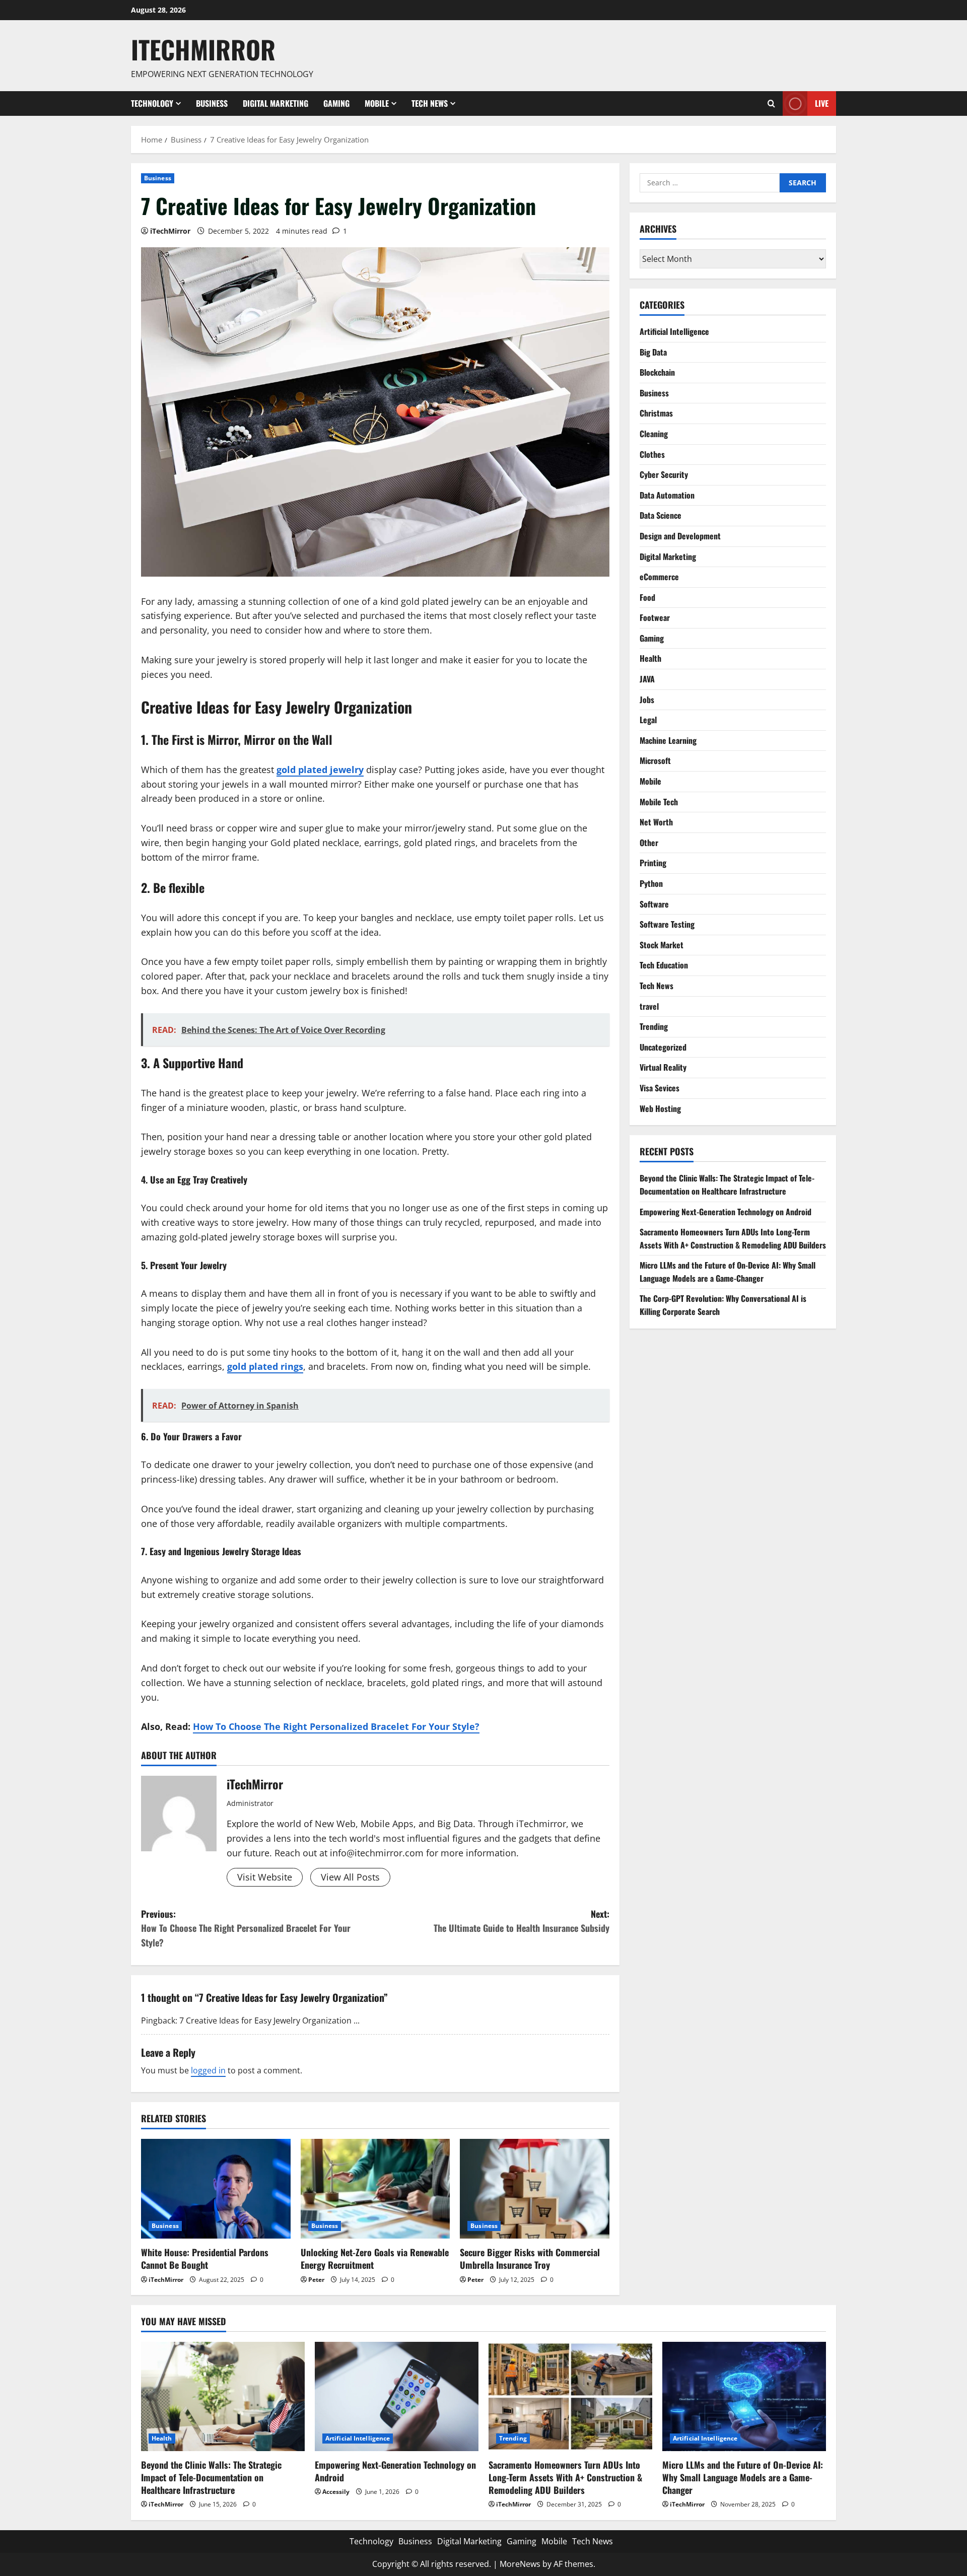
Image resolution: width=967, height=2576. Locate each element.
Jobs (647, 700)
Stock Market (662, 945)
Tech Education (664, 965)
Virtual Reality (663, 1067)
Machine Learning (668, 740)
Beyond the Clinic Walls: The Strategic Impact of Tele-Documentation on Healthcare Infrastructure (727, 1185)
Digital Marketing (275, 103)
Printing (653, 863)
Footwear (655, 617)
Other (649, 843)
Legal (648, 720)
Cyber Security (664, 474)
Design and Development (680, 536)
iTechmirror (203, 49)
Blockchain (657, 372)
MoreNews (520, 2564)
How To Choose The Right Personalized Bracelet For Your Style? (336, 1726)
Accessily (336, 2492)
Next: (522, 1921)
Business (212, 103)
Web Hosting (660, 1108)
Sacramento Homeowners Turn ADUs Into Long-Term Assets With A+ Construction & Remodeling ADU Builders (733, 1238)
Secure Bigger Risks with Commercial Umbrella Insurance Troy (530, 2258)
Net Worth (656, 822)
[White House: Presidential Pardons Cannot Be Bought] (216, 2189)
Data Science (661, 515)
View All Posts (350, 1877)
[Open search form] (771, 103)
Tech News (430, 103)
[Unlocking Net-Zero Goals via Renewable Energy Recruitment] (375, 2189)
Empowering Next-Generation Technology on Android (726, 1212)
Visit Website (265, 1877)
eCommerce (659, 577)
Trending (654, 1026)
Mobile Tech (659, 802)
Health (650, 658)
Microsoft (655, 760)
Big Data (653, 352)
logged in (208, 2070)
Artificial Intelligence (674, 331)
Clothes (652, 454)
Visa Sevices (660, 1088)
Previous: (246, 1928)
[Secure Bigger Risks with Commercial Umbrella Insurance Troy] (535, 2189)
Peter (316, 2280)
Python (651, 883)
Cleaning (654, 434)
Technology (152, 103)
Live (822, 103)
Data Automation (667, 495)
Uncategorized (663, 1047)
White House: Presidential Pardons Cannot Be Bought (205, 2258)
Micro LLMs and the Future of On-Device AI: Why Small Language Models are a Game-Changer (728, 1272)
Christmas (656, 413)
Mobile (377, 103)
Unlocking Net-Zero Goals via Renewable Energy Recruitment (375, 2258)
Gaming (336, 103)
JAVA (647, 679)
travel (649, 1006)
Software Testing (667, 924)
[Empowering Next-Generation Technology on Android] (397, 2396)
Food (647, 597)
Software (654, 904)
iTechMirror (170, 231)
